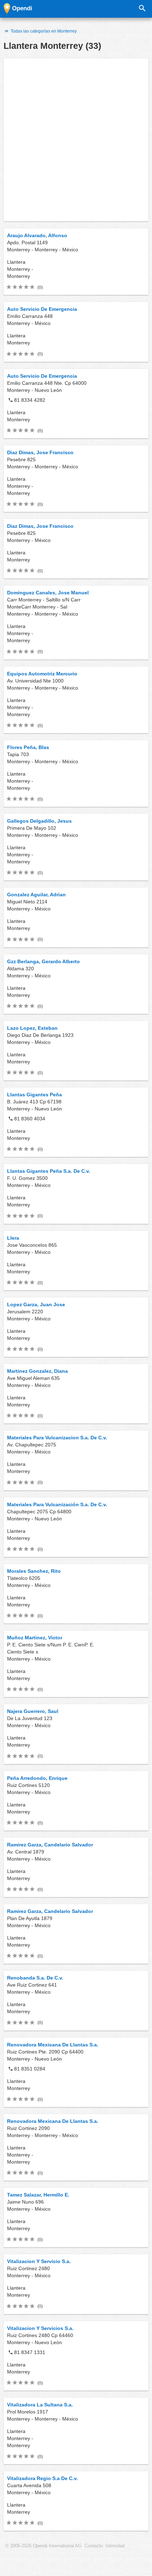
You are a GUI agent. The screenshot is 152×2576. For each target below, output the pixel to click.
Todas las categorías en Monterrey (43, 31)
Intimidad (115, 2546)
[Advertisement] (76, 140)
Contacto (94, 2546)
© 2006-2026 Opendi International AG (43, 2546)
